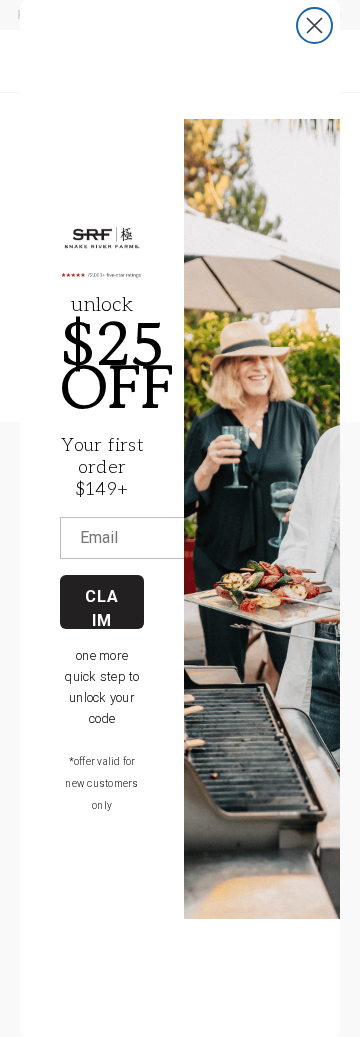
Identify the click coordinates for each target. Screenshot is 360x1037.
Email (99, 538)
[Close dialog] (314, 25)
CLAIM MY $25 (102, 608)
